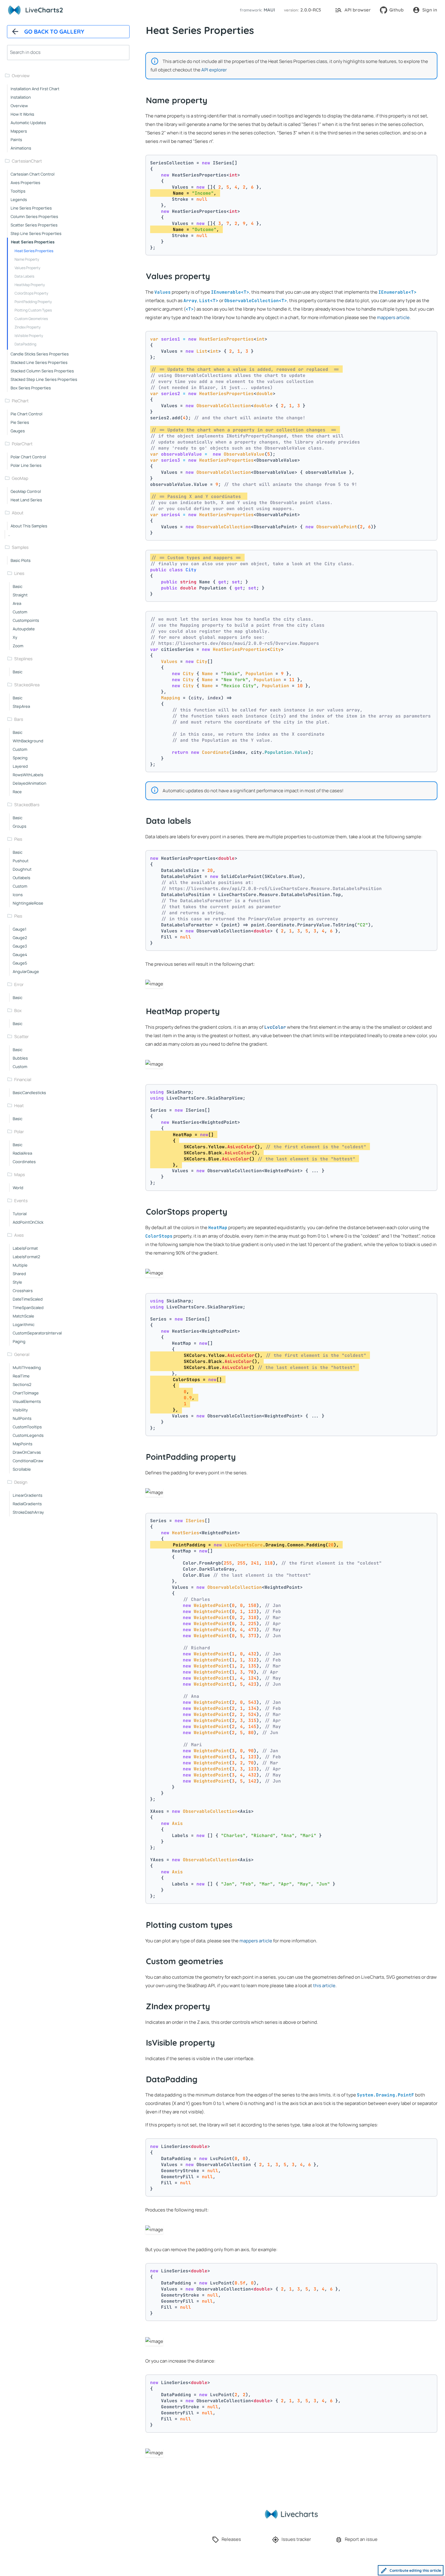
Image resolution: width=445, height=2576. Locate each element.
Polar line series (26, 465)
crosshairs (23, 1291)
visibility (20, 1410)
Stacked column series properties (42, 371)
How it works (22, 114)
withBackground (28, 741)
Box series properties (31, 388)
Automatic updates (28, 123)
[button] (256, 10)
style (17, 1282)
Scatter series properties (34, 225)
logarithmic (24, 1324)
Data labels (24, 276)
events (21, 1201)
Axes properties (25, 183)
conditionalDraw (28, 1461)
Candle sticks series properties (40, 354)
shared (19, 1274)
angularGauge (26, 971)
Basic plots (21, 560)
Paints (16, 140)
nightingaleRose (28, 903)
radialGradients (27, 1504)
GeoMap (20, 478)
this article (324, 1986)
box (18, 1010)
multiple (20, 1265)
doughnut (22, 869)
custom (20, 612)
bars (19, 719)
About (18, 513)
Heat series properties (33, 242)
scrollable (22, 1469)
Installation (21, 97)
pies (18, 839)
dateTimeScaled (28, 1299)
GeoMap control (26, 491)
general (22, 1354)
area (17, 603)
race (17, 792)
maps (20, 1174)
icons (18, 895)
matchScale (23, 1316)
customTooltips (27, 1427)
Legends (19, 200)
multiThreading (27, 1367)
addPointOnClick (28, 1222)
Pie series (20, 422)
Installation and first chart (35, 89)
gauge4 (20, 955)
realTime (21, 1376)
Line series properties (31, 208)
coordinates (24, 1162)
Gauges (18, 431)
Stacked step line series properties (44, 379)
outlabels (21, 878)
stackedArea (27, 685)
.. (9, 534)
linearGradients (28, 1495)
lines (19, 573)
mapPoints (23, 1444)
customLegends (28, 1435)
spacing (20, 758)
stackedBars (27, 805)
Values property (27, 268)
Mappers (19, 131)
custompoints (26, 620)
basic (18, 586)
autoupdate (24, 629)
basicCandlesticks (29, 1093)
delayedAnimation (30, 783)
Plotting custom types (33, 310)
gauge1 (20, 929)
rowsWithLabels (28, 775)
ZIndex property (28, 327)
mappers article (393, 317)
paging (19, 1341)
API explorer (214, 70)
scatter (21, 1036)
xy (15, 637)
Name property (27, 259)
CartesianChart (27, 161)
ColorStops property (31, 293)
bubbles (20, 1058)
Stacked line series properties (39, 362)
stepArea (21, 706)
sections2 (22, 1384)
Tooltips (18, 191)
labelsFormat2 (26, 1257)
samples (20, 547)
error (19, 984)
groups (20, 826)
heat (19, 1105)
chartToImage (26, 1393)
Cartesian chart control (33, 174)
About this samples (29, 526)
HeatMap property (30, 285)
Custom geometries (31, 319)
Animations (21, 148)
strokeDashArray (28, 1512)
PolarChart (22, 444)
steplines (23, 659)
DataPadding (25, 344)
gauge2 (20, 938)
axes (19, 1235)
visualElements (27, 1401)
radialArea (22, 1153)
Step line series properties (36, 233)
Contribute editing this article (415, 2570)
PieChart (20, 401)
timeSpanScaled (28, 1308)
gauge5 (20, 963)
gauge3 (20, 946)
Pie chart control (26, 414)
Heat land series (26, 500)
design (21, 1482)
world (18, 1188)
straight (20, 595)
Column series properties (34, 216)
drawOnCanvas (27, 1452)
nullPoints (22, 1418)
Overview (21, 76)
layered (20, 766)
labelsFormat (25, 1248)
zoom (18, 646)
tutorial (20, 1214)
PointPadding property (33, 302)
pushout (21, 861)
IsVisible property (29, 336)
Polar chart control (28, 457)
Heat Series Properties (34, 251)
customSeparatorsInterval (37, 1333)
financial (23, 1079)
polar (19, 1131)
